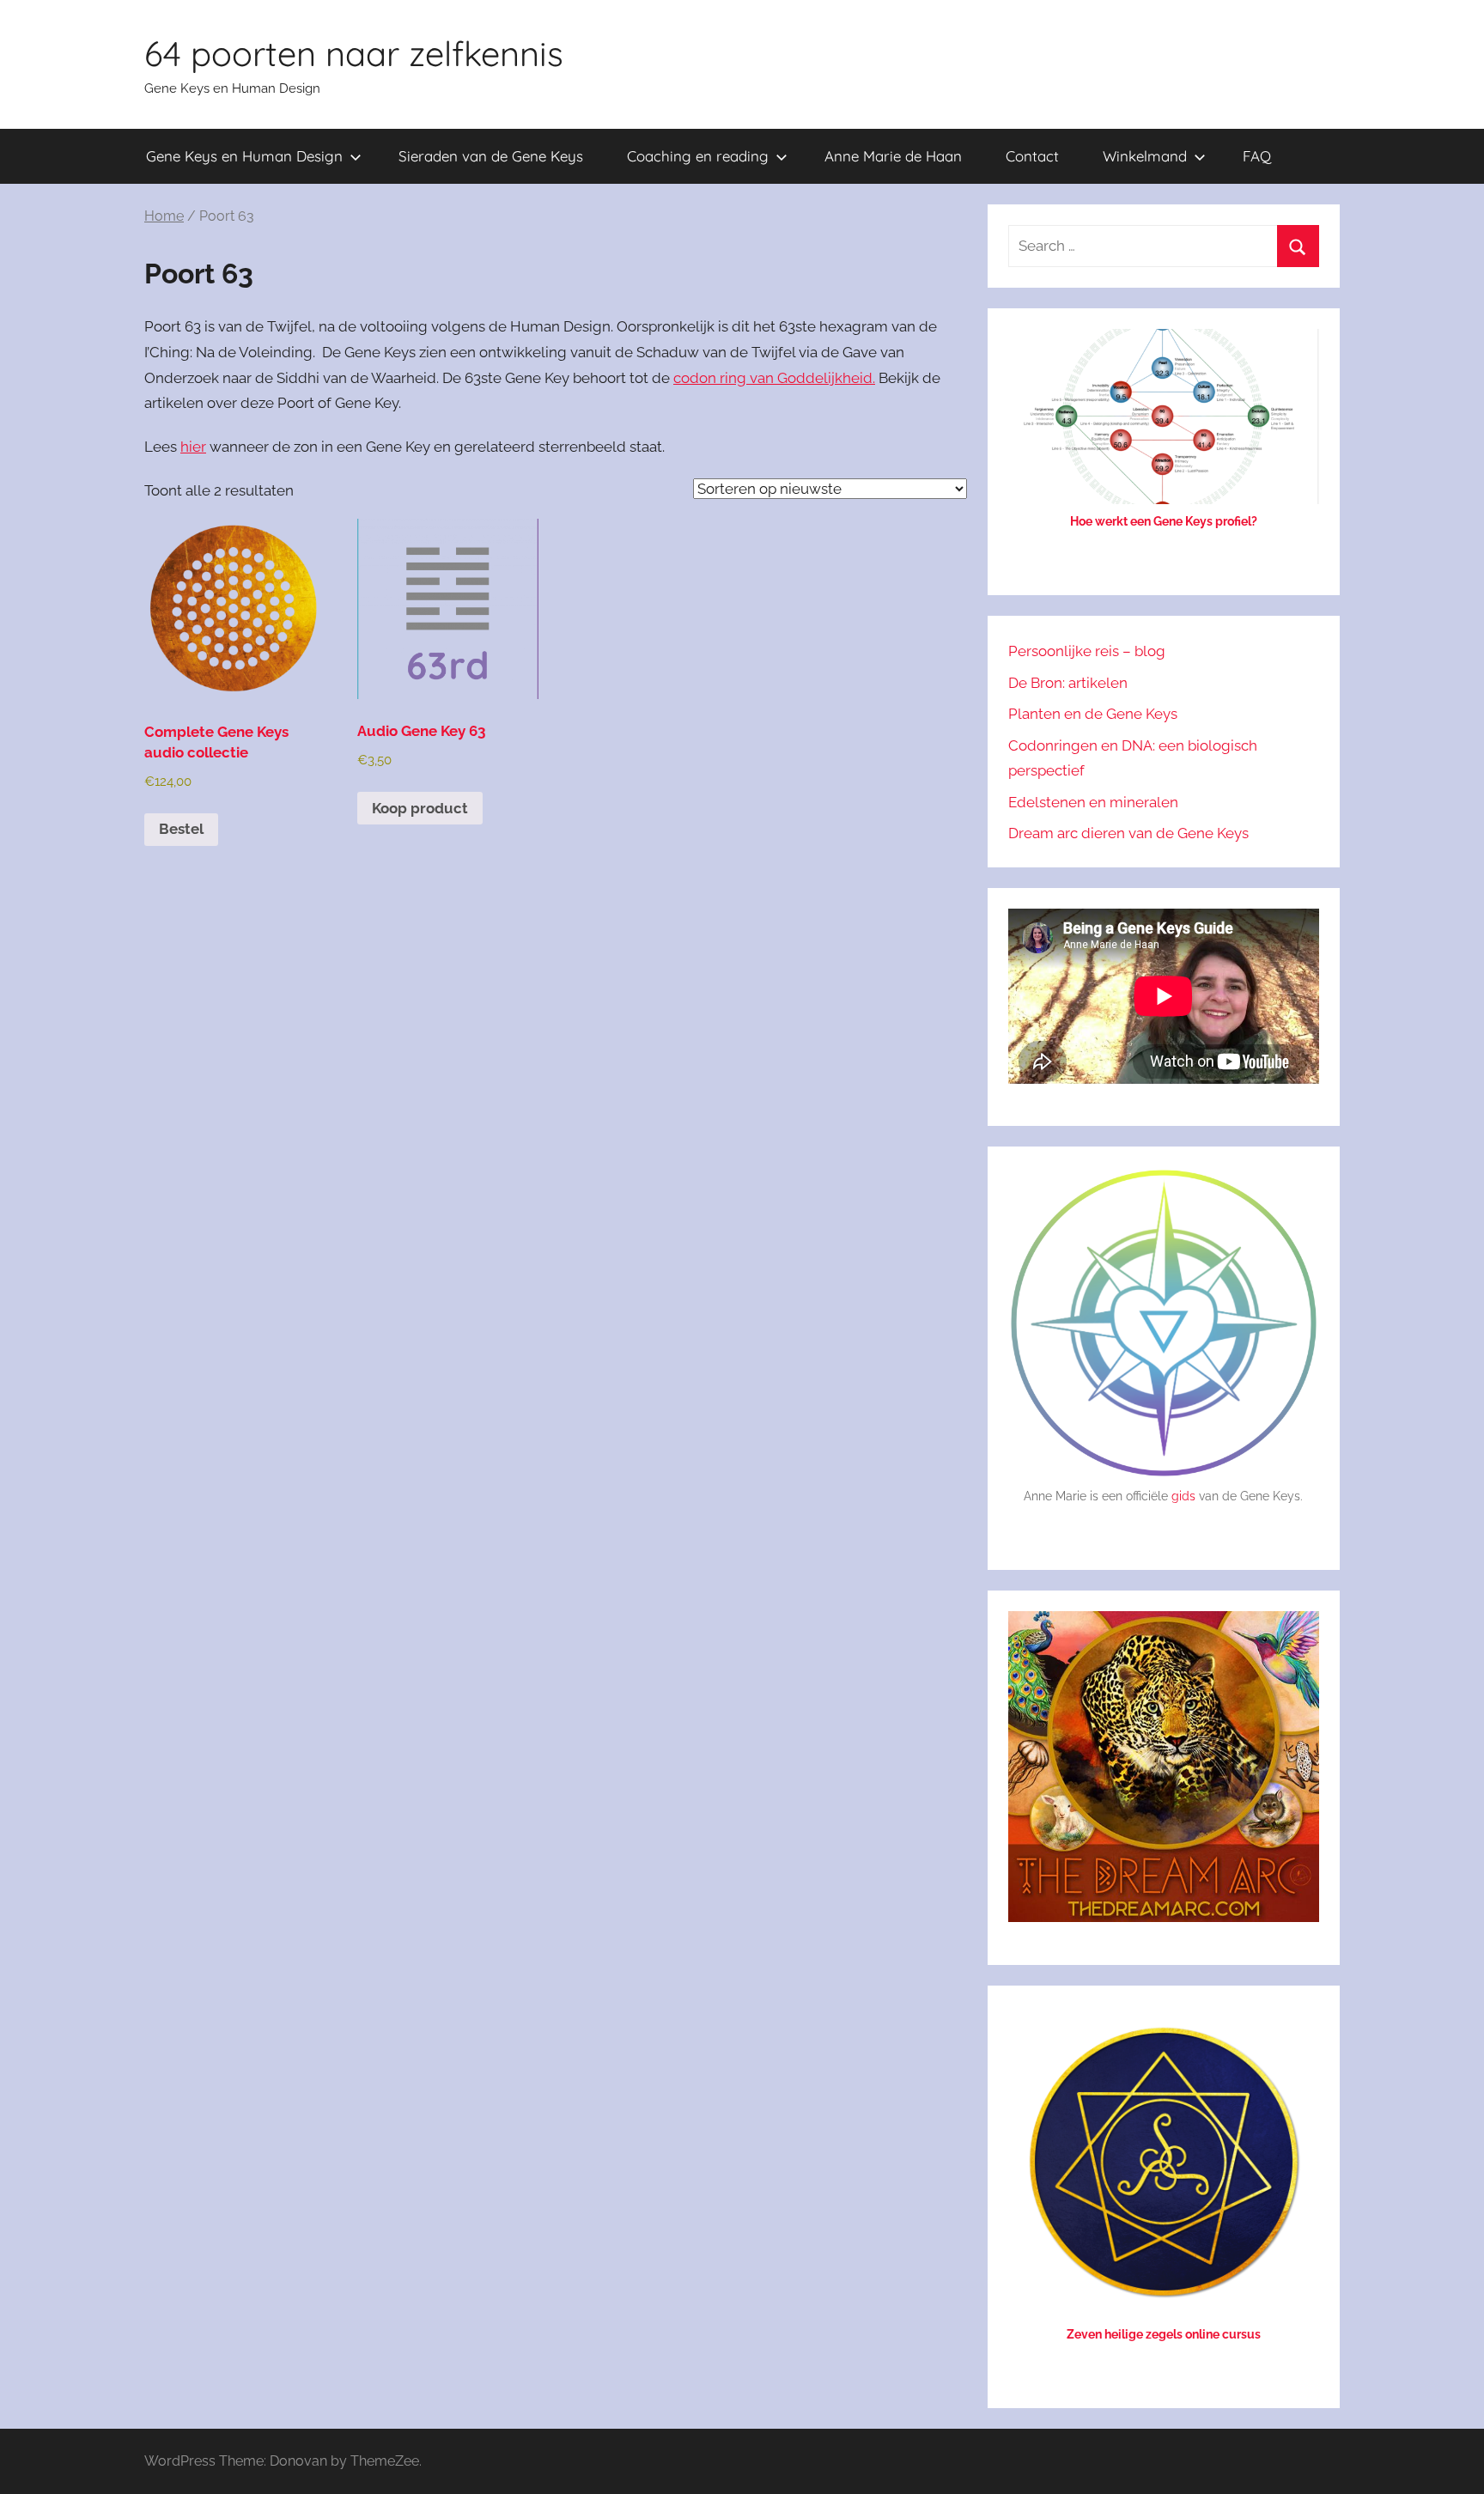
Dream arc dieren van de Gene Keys (1128, 833)
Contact (1032, 156)
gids (1183, 1496)
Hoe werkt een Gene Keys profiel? (1164, 521)
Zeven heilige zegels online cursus (1164, 2334)
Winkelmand (1145, 156)
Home (164, 216)
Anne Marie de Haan (893, 156)
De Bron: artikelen (1068, 683)
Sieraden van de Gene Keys (491, 156)
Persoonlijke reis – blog (1087, 651)
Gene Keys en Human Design (244, 156)
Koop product (420, 808)
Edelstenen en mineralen (1093, 802)
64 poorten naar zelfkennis (354, 53)
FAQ (1257, 156)
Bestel (181, 829)
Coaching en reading (698, 156)
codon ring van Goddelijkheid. (774, 378)
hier (193, 447)
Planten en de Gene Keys (1093, 714)
